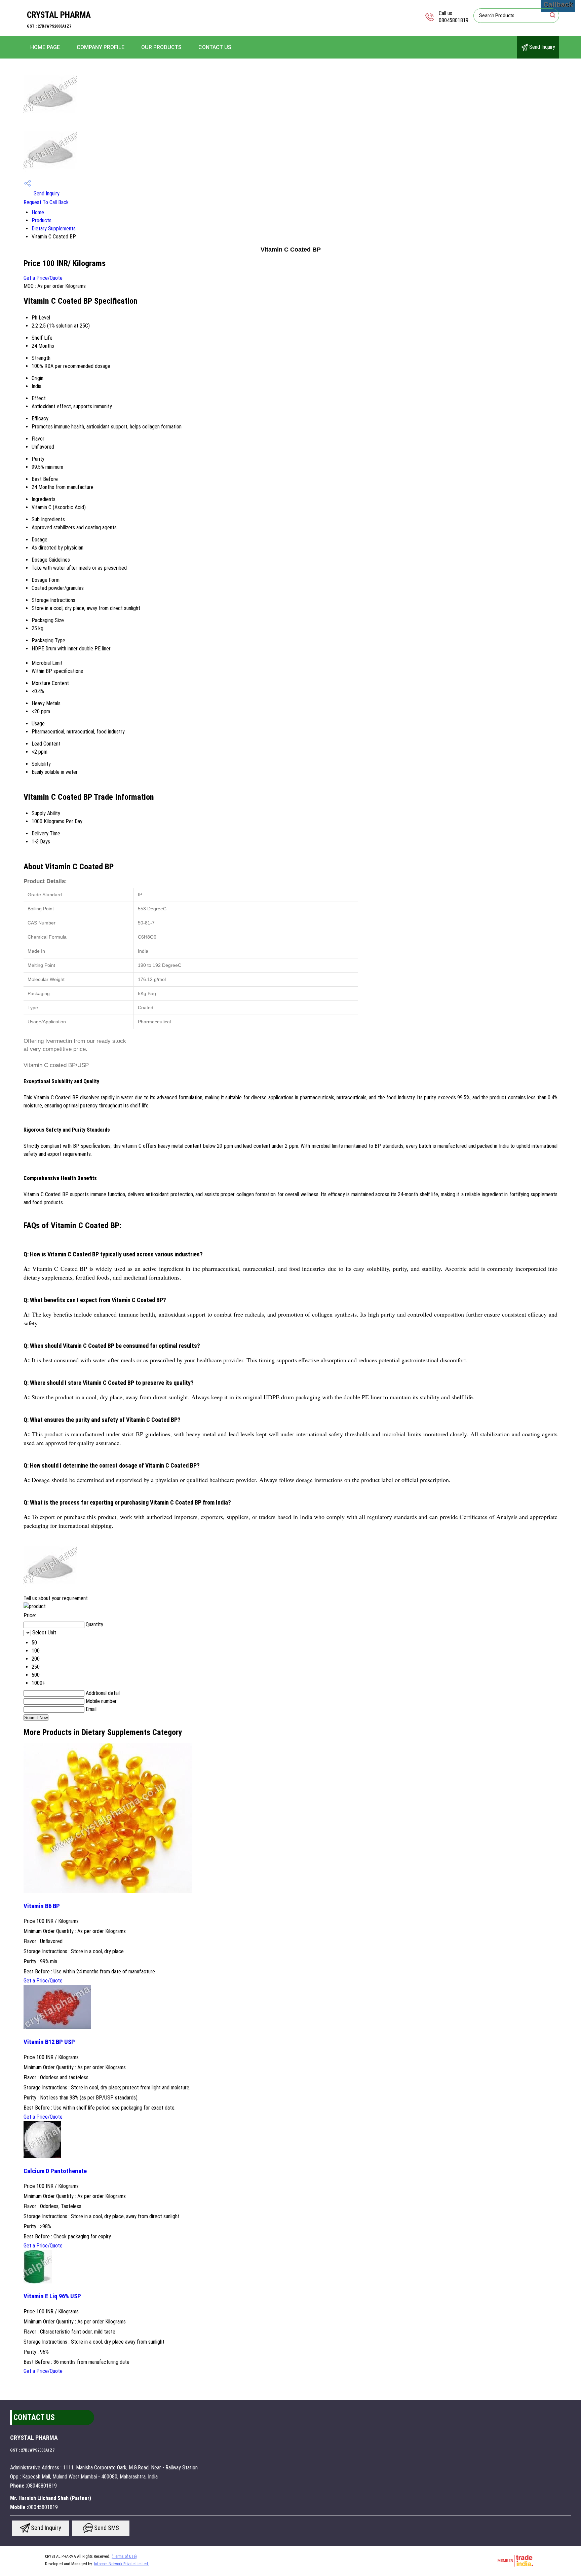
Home (38, 212)
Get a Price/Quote (43, 278)
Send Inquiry (541, 47)
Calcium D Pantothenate (55, 2171)
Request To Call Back (46, 202)
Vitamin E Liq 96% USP (52, 2296)
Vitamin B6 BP (42, 1906)
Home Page (45, 47)
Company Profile (101, 47)
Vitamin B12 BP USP (49, 2042)
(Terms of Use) (124, 2556)
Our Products (161, 47)
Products (42, 220)
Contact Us (215, 47)
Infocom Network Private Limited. (122, 2564)
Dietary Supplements (54, 229)
